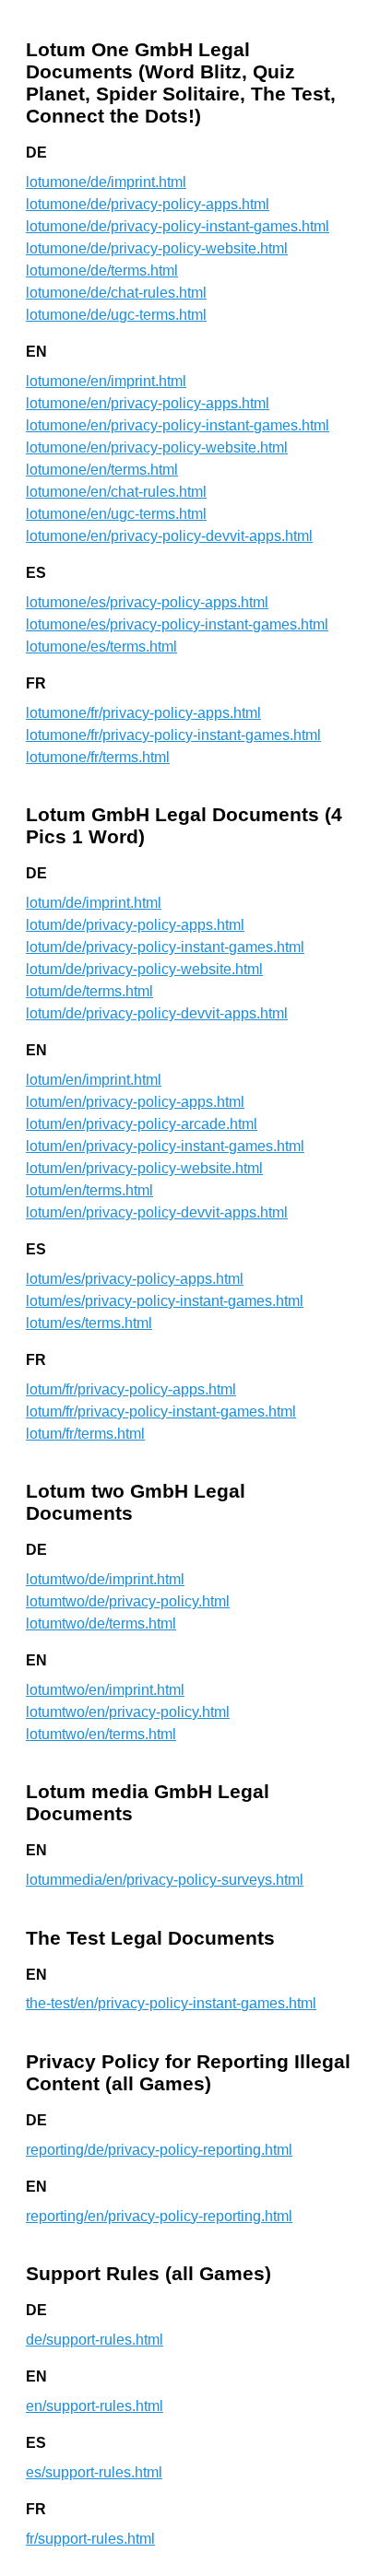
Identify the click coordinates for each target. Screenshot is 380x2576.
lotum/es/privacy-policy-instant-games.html (165, 1301)
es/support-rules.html (94, 2472)
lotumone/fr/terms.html (98, 757)
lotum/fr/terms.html (85, 1434)
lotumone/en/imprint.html (106, 381)
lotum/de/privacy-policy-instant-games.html (165, 947)
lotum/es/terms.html (89, 1323)
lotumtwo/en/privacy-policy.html (128, 1712)
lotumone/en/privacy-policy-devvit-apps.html (169, 536)
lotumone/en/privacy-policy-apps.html (148, 403)
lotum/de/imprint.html (94, 903)
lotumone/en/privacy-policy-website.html (157, 447)
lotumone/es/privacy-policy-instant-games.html (177, 624)
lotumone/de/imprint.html (106, 182)
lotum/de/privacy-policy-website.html (144, 969)
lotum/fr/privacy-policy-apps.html (131, 1389)
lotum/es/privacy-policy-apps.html (135, 1279)
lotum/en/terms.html (89, 1190)
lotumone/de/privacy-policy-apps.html (148, 204)
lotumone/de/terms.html (102, 271)
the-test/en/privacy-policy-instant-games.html (171, 2003)
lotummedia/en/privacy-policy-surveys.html (165, 1880)
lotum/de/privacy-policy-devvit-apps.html (157, 1013)
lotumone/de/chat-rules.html (116, 293)
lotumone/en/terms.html (102, 470)
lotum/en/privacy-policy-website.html (144, 1168)
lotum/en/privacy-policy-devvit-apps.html (157, 1212)
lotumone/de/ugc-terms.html (116, 315)
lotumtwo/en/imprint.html (105, 1690)
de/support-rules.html (95, 2340)
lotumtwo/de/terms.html (101, 1623)
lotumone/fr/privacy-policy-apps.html (143, 713)
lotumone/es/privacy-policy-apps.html (147, 602)
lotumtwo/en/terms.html (101, 1734)
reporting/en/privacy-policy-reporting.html (159, 2216)
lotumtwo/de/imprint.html (105, 1579)
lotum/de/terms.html (89, 991)
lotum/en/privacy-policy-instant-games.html (165, 1146)
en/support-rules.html (95, 2406)
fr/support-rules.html (90, 2539)
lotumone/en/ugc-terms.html (116, 514)
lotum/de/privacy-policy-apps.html (135, 925)
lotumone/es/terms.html (101, 647)
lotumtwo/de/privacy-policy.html (128, 1601)
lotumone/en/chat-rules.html (116, 492)
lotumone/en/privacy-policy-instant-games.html (178, 425)
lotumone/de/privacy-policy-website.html (157, 248)
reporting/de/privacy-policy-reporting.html (159, 2150)
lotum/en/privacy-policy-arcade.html (142, 1124)
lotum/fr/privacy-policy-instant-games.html (161, 1412)
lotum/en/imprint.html (94, 1080)
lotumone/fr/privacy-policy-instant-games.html (173, 735)
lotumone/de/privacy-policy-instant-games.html (178, 226)
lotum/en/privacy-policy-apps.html (135, 1102)
